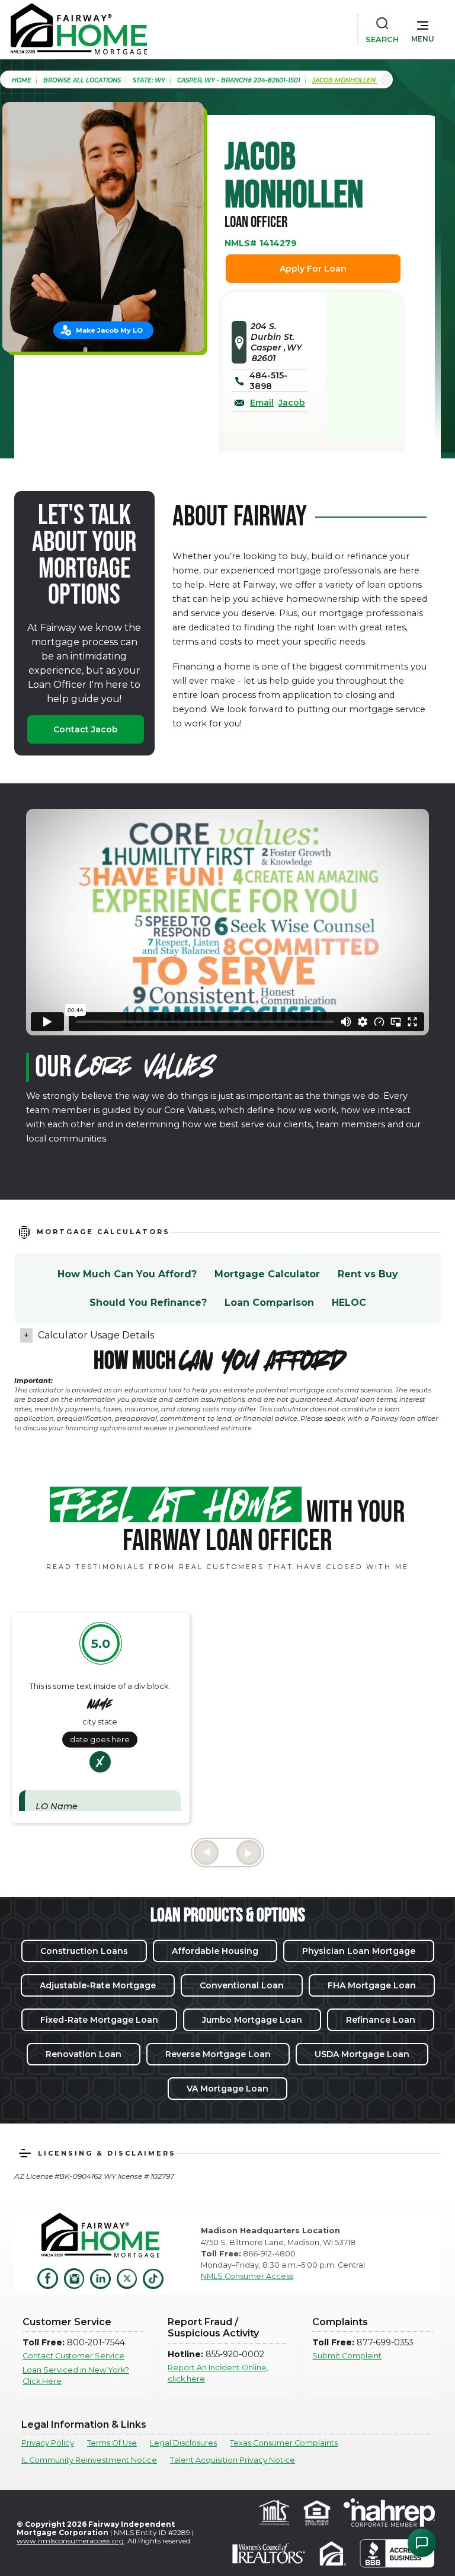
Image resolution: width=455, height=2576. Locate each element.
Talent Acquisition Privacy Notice (233, 2460)
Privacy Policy (48, 2443)
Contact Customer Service (73, 2356)
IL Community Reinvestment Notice (89, 2460)
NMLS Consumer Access (247, 2276)
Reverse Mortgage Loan (218, 2054)
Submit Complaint (347, 2356)
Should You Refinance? (148, 1303)
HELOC (349, 1303)
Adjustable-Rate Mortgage (98, 1985)
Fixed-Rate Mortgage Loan (99, 2020)
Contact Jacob (86, 729)
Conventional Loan (242, 1985)
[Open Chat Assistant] (422, 2543)
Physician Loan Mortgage (359, 1951)
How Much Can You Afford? (127, 1274)
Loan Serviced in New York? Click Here (76, 2376)
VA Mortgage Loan (227, 2089)
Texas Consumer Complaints (284, 2443)
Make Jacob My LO (109, 330)
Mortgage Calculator (267, 1274)
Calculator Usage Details (96, 1335)
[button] (423, 29)
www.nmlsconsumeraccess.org (70, 2541)
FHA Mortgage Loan (372, 1985)
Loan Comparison (269, 1303)
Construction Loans (84, 1951)
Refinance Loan (381, 2020)
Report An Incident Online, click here (218, 2373)
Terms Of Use (112, 2443)
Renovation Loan (84, 2054)
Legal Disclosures (183, 2443)
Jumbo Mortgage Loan (252, 2020)
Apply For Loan (313, 269)
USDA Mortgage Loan (362, 2054)
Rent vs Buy (368, 1274)
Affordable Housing (215, 1951)
